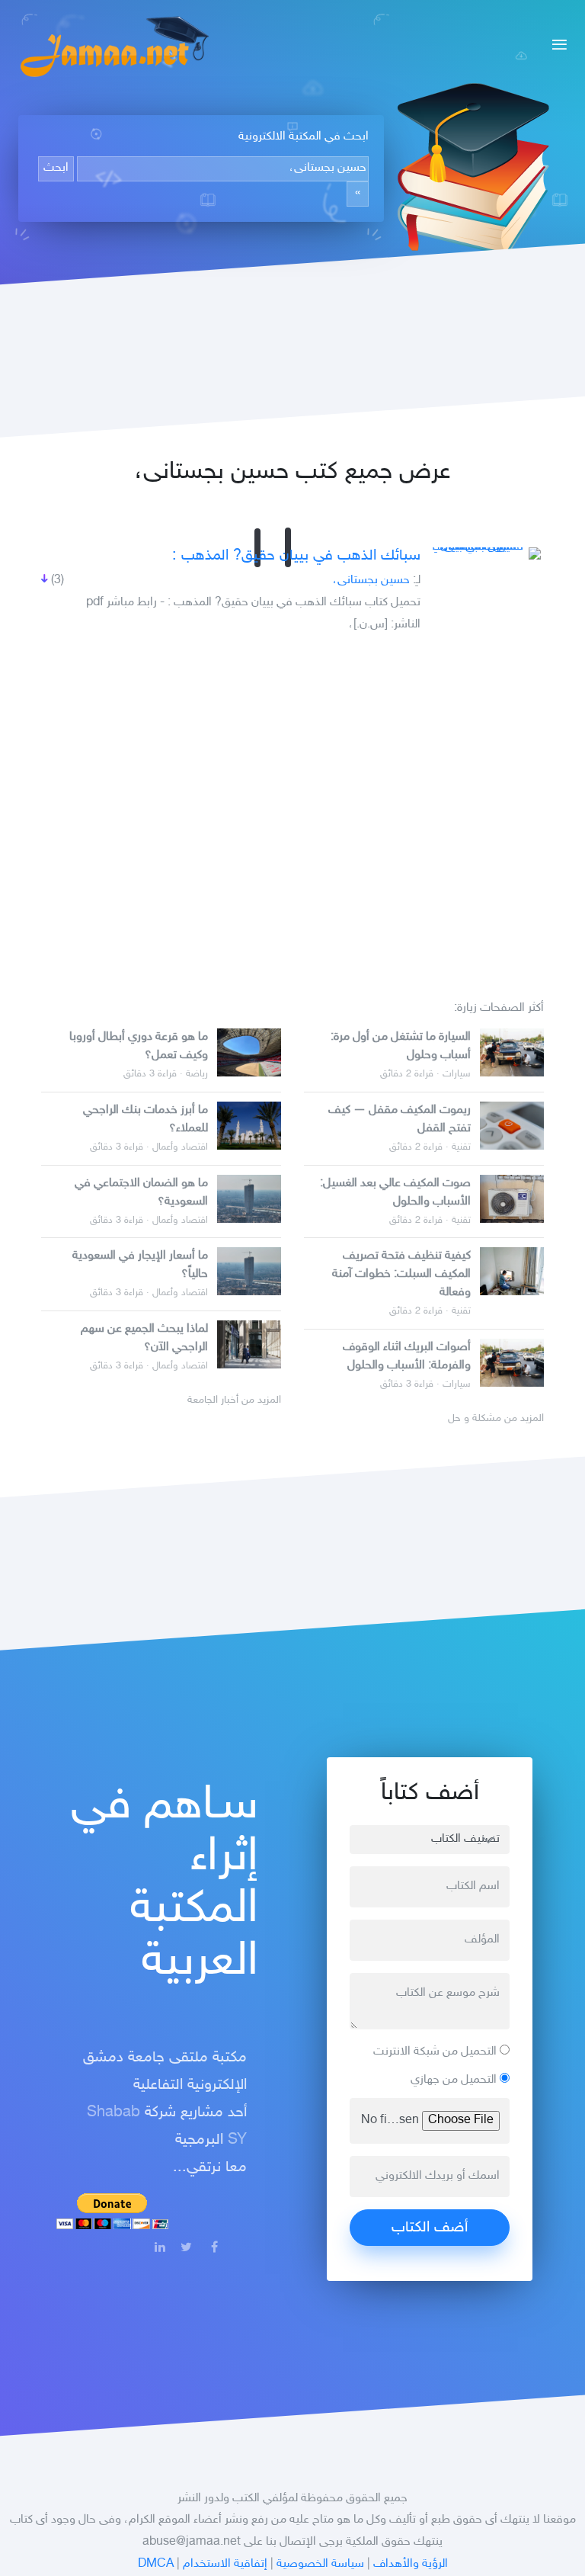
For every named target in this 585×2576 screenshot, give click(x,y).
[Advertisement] (292, 810)
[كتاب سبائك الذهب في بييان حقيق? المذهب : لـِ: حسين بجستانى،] (484, 553)
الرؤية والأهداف (411, 2564)
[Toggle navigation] (555, 47)
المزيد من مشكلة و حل (496, 1419)
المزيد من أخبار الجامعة (234, 1400)
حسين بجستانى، (371, 581)
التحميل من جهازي (455, 2080)
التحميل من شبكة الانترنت (436, 2052)
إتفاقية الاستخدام (225, 2564)
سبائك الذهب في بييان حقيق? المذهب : (296, 556)
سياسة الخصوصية (320, 2564)
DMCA (156, 2564)
